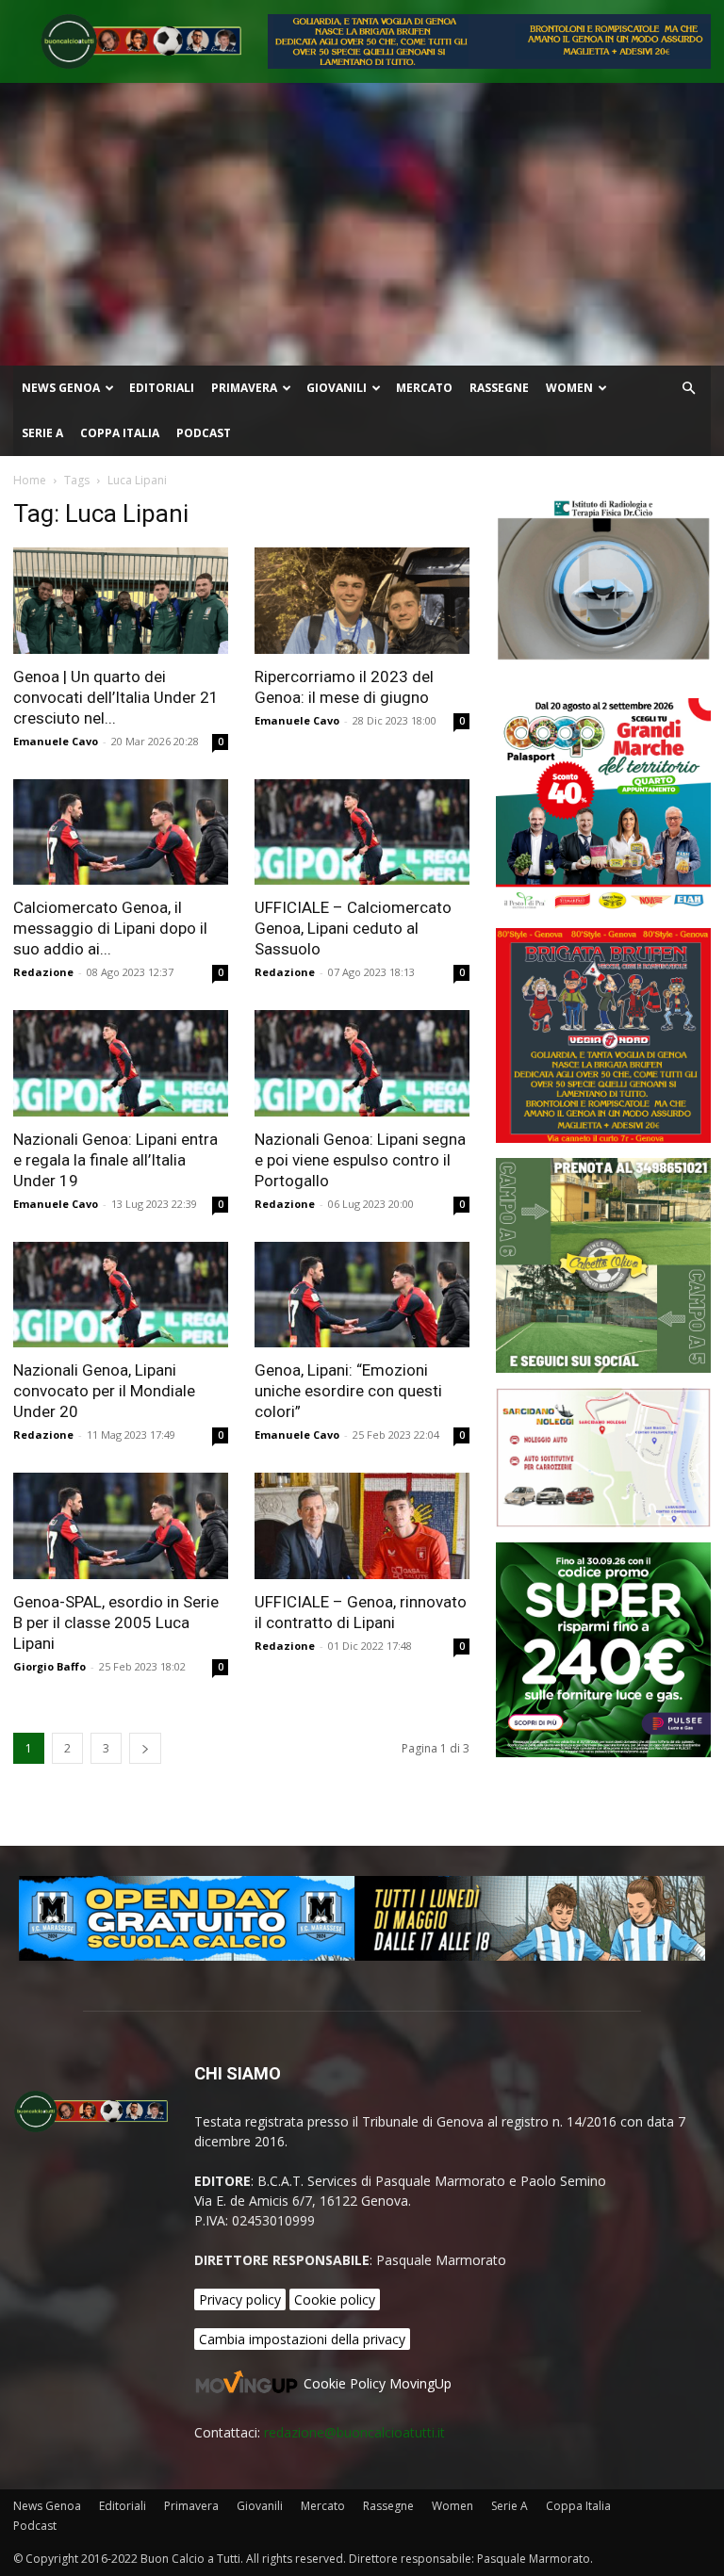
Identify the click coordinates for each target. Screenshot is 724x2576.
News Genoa (61, 388)
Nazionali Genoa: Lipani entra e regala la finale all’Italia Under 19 (115, 1160)
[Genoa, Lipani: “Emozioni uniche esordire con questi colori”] (362, 1295)
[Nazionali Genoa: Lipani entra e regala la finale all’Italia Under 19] (121, 1063)
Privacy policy (240, 2299)
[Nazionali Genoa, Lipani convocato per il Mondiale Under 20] (121, 1295)
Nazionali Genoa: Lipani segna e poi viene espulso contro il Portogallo (360, 1160)
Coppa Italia (120, 433)
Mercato (424, 388)
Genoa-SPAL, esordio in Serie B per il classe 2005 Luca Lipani (116, 1622)
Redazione (43, 972)
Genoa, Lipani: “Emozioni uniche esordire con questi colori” (348, 1391)
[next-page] (145, 1748)
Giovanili (337, 388)
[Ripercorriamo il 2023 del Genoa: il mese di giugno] (362, 601)
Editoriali (162, 388)
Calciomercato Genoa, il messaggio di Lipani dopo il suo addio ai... (110, 928)
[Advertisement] (362, 224)
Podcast (204, 433)
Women (569, 388)
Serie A (42, 433)
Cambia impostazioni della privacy (302, 2339)
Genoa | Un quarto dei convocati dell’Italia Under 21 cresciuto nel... (116, 697)
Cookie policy (335, 2299)
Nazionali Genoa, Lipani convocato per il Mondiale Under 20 (104, 1391)
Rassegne (499, 388)
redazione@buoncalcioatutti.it (354, 2432)
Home (30, 480)
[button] (688, 389)
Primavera (244, 388)
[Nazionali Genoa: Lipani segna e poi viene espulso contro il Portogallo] (362, 1063)
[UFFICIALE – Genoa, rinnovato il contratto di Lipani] (362, 1526)
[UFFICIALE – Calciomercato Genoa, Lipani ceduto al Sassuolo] (362, 832)
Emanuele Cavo (56, 741)
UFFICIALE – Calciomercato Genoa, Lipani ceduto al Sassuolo (353, 928)
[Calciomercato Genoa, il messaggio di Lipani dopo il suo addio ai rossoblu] (121, 832)
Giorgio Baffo (49, 1666)
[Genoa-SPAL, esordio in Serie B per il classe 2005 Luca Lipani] (121, 1526)
